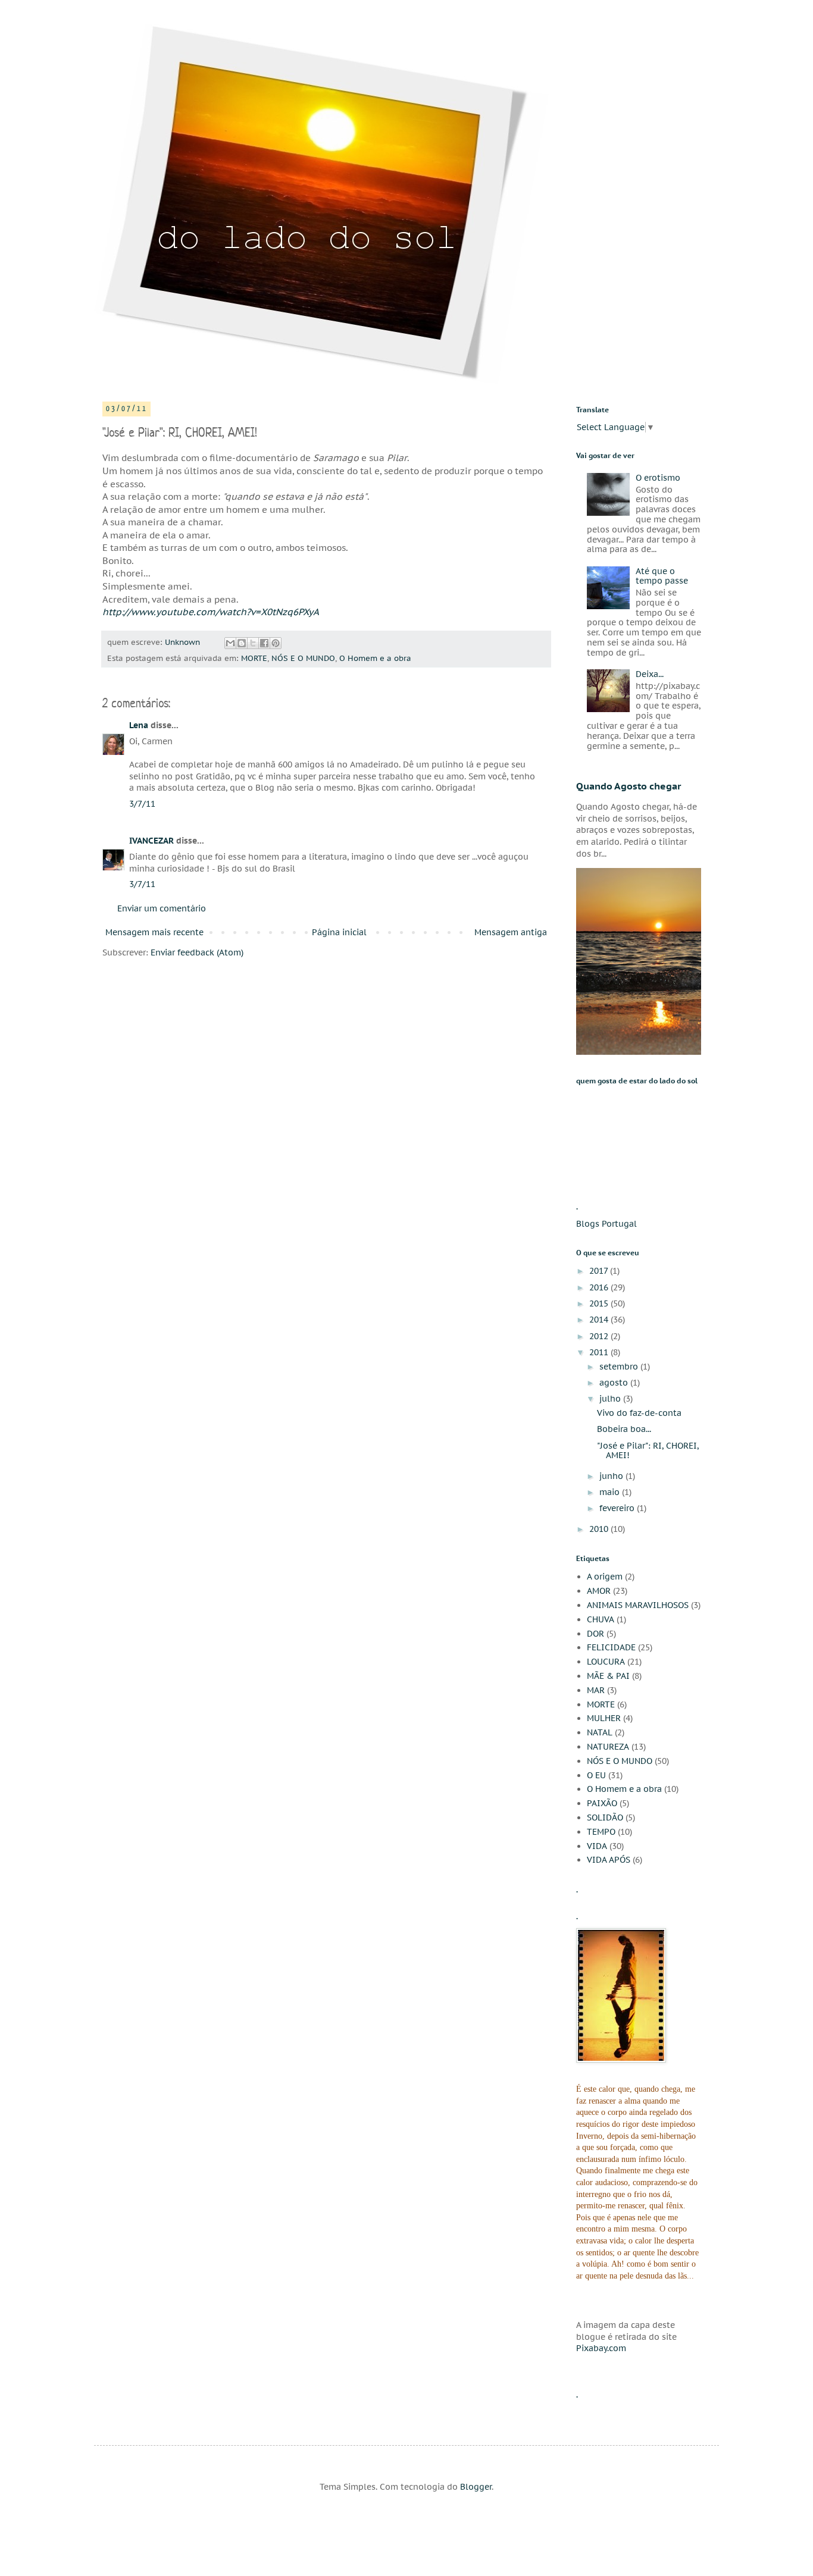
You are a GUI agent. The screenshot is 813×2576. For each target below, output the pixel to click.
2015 (600, 1303)
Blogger (476, 2487)
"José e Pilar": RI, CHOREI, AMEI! (648, 1451)
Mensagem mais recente (154, 932)
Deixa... (650, 674)
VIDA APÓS (609, 1860)
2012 (600, 1336)
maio (611, 1492)
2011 (600, 1352)
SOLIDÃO (605, 1817)
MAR (596, 1690)
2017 (600, 1271)
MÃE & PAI (608, 1676)
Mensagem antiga (511, 932)
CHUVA (601, 1619)
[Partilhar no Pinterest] (276, 643)
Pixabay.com (601, 2348)
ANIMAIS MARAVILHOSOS (638, 1605)
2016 (600, 1287)
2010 (600, 1529)
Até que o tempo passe (662, 576)
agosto (615, 1383)
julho (611, 1399)
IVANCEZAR (151, 841)
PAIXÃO (602, 1803)
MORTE (254, 658)
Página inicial (339, 932)
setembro (620, 1367)
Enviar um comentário (162, 908)
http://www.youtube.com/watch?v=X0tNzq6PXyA (211, 612)
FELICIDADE (611, 1647)
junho (612, 1476)
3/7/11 (142, 804)
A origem (605, 1577)
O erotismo (658, 478)
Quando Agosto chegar (629, 786)
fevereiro (618, 1508)
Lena (139, 725)
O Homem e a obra (375, 658)
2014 (600, 1320)
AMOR (599, 1591)
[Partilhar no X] (253, 643)
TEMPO (601, 1832)
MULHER (604, 1718)
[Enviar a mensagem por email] (230, 643)
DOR (595, 1634)
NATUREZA (608, 1747)
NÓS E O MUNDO (303, 658)
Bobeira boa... (624, 1429)
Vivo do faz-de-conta (639, 1413)
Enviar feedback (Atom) (197, 952)
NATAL (600, 1732)
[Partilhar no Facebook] (264, 643)
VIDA (597, 1846)
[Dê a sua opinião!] (242, 643)
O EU (596, 1775)
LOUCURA (606, 1662)
